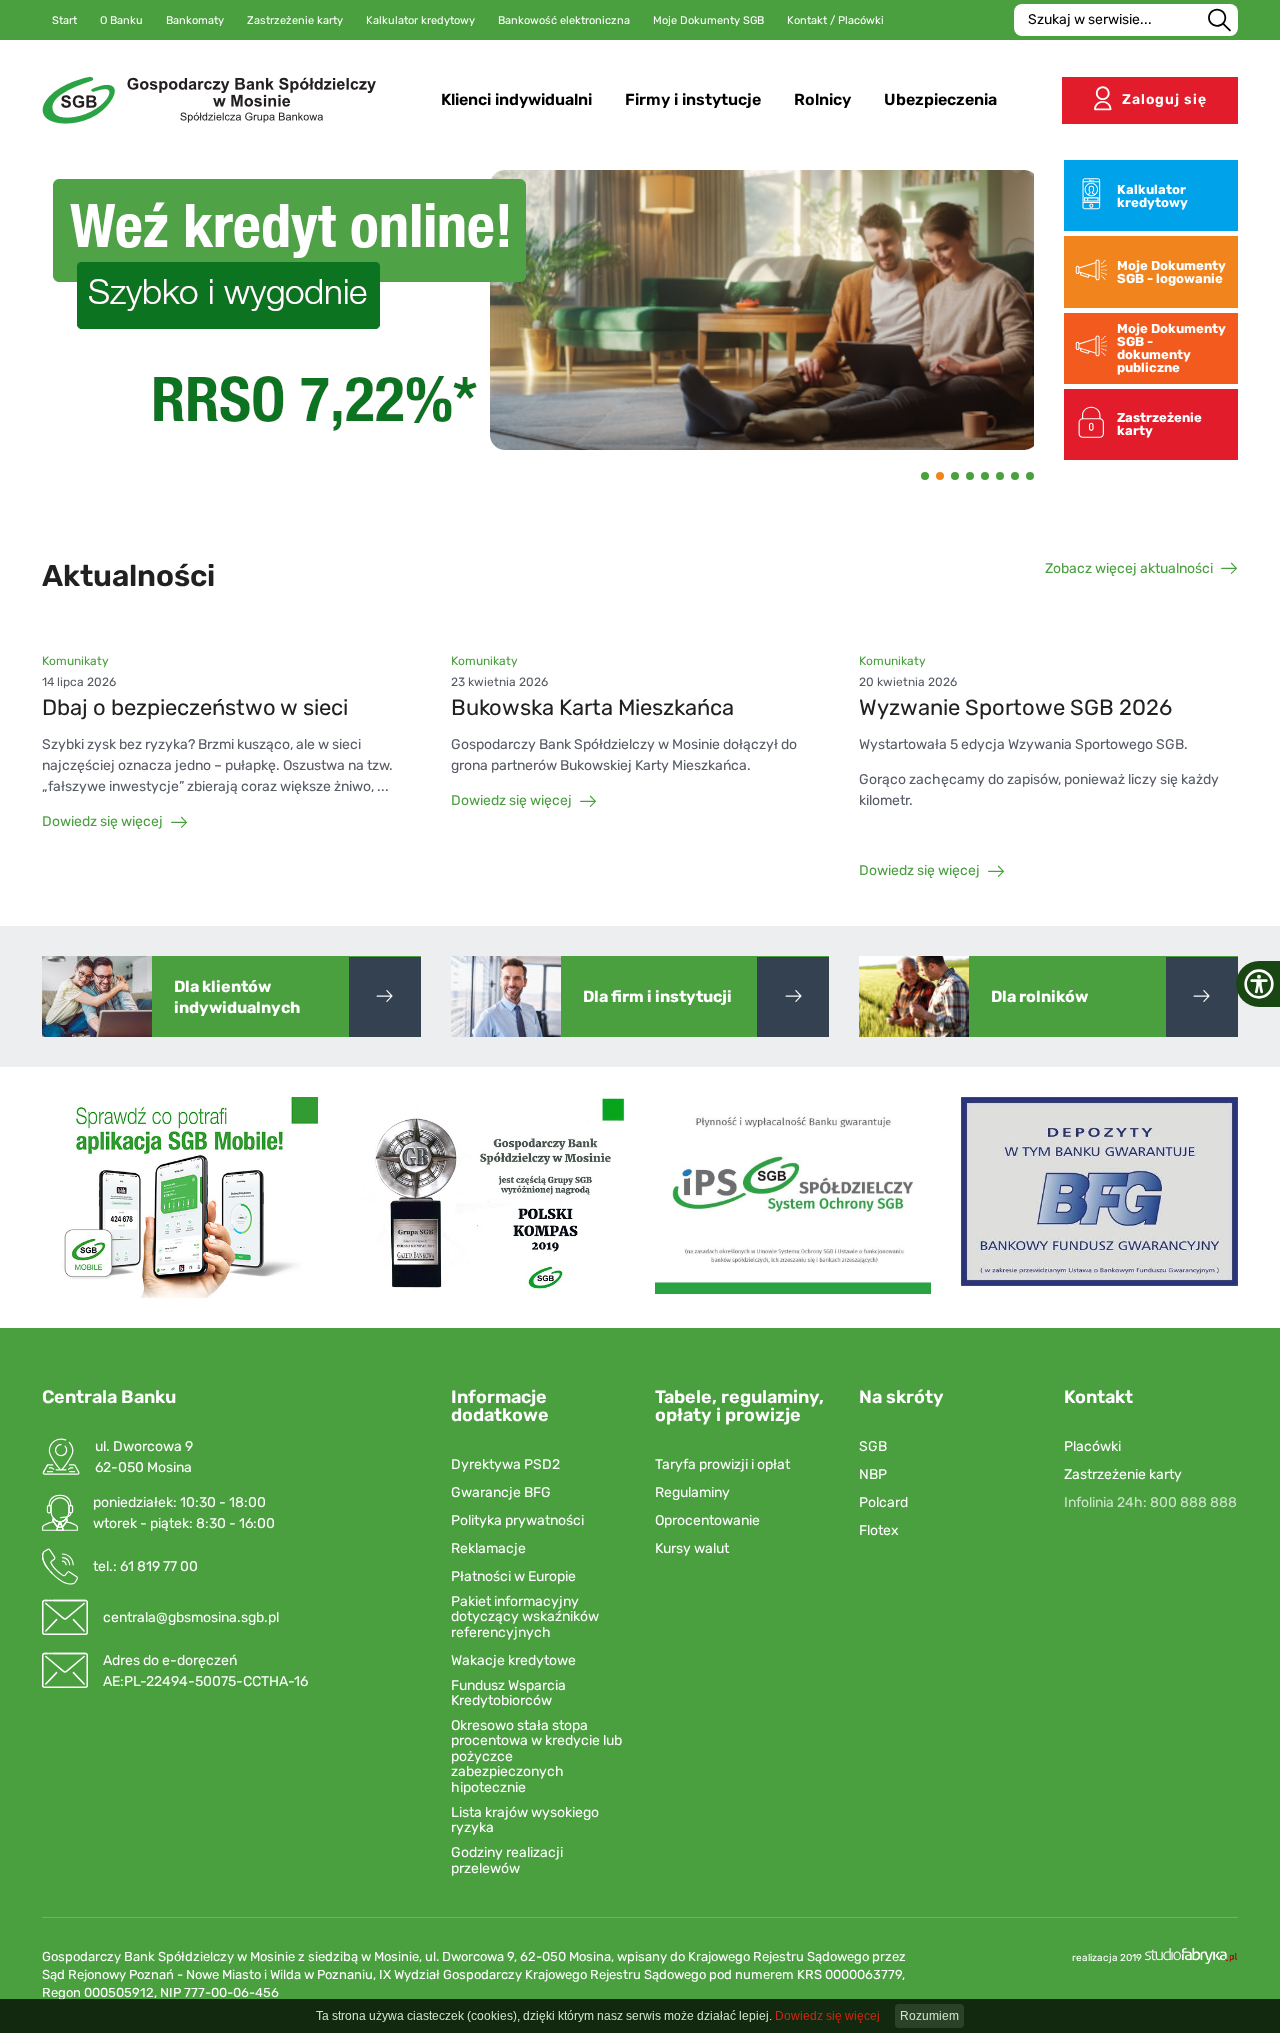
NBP (873, 1474)
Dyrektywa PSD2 (505, 1464)
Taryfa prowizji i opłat (722, 1464)
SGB (873, 1446)
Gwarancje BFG (501, 1492)
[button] (80, 310)
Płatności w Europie (513, 1576)
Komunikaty (75, 661)
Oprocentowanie (707, 1520)
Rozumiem (929, 2016)
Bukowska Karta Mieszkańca (592, 707)
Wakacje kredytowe (513, 1660)
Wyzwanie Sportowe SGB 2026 (1015, 707)
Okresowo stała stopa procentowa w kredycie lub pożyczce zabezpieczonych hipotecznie (536, 1756)
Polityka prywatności (517, 1520)
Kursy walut (692, 1548)
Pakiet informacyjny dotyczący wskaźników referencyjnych (525, 1617)
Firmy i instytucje (693, 99)
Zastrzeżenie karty (1123, 1474)
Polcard (883, 1502)
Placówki (1092, 1446)
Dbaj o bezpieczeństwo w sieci (195, 707)
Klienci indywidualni (516, 99)
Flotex (879, 1530)
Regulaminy (692, 1492)
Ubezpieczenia (940, 99)
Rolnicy (822, 99)
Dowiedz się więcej (102, 821)
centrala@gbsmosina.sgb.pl (191, 1617)
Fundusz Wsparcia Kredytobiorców (508, 1693)
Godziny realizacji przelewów (507, 1860)
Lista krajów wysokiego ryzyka (525, 1820)
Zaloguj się (1164, 99)
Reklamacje (488, 1548)
